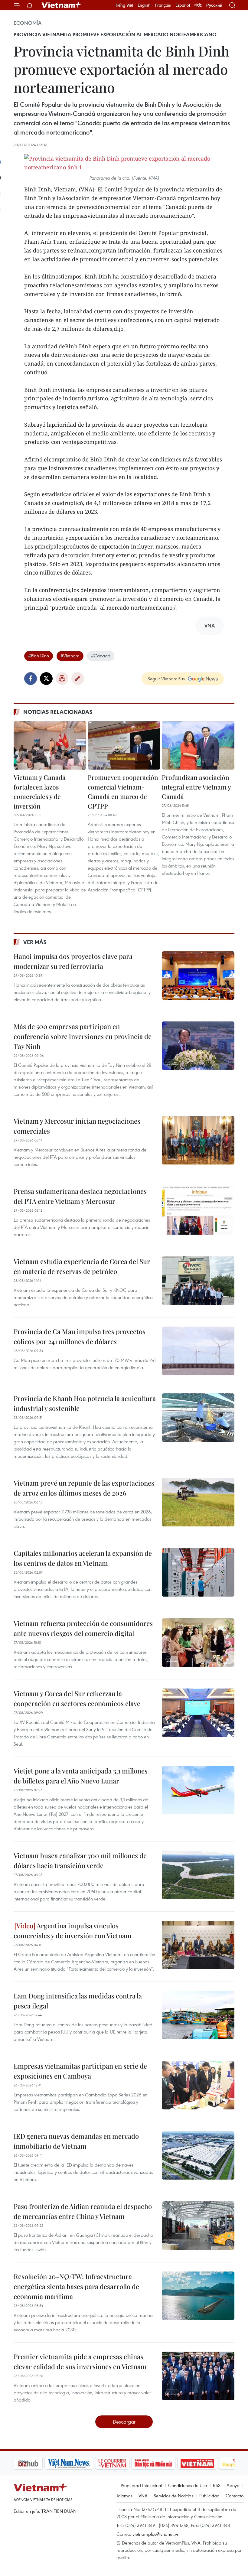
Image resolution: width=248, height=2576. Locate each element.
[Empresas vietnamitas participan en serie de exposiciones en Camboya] (198, 2085)
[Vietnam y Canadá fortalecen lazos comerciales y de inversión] (50, 745)
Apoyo (233, 2485)
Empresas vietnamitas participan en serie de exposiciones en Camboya (80, 2071)
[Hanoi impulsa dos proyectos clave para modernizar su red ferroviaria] (198, 975)
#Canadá (101, 656)
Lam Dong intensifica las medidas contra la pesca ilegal (78, 2001)
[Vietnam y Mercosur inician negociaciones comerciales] (198, 1140)
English (144, 5)
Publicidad (209, 2496)
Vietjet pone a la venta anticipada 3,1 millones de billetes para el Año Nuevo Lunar (81, 1776)
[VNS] (38, 2463)
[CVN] (81, 2463)
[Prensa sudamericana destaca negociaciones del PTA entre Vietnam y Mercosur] (198, 1210)
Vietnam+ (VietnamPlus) (62, 5)
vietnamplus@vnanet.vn (156, 2534)
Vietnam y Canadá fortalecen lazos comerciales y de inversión (40, 791)
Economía (28, 23)
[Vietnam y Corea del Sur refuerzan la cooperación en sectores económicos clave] (198, 1713)
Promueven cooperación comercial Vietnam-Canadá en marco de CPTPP (123, 791)
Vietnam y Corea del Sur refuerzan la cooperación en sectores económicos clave (77, 1698)
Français (163, 5)
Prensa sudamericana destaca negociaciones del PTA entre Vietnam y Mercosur (80, 1196)
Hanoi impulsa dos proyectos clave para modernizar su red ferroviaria (73, 961)
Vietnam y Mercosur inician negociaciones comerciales (77, 1126)
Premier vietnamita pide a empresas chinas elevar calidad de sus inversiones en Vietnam (80, 2361)
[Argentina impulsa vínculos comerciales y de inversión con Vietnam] (198, 1945)
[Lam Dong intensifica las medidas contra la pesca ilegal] (198, 2015)
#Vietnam (70, 656)
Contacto (235, 2496)
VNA (143, 2496)
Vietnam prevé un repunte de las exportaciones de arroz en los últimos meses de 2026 (84, 1488)
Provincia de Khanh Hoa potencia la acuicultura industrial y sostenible (85, 1403)
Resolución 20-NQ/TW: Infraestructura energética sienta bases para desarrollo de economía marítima (76, 2286)
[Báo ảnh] (166, 2463)
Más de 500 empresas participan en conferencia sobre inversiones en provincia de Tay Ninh (83, 1036)
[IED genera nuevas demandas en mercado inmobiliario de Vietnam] (198, 2155)
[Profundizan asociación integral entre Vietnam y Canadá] (198, 745)
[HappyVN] (207, 2463)
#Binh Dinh (39, 656)
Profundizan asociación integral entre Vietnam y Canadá (196, 787)
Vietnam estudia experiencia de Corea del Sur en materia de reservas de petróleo (82, 1266)
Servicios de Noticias (173, 2496)
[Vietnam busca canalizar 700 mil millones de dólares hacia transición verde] (198, 1875)
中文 (198, 5)
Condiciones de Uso (188, 2485)
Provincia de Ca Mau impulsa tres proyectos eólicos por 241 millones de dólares (80, 1336)
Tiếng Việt (124, 5)
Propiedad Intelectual (141, 2485)
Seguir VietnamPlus (166, 679)
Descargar (124, 2422)
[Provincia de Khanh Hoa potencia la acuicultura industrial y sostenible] (198, 1418)
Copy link (78, 679)
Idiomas (125, 2496)
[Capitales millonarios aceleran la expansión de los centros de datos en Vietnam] (198, 1572)
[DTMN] (122, 2463)
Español (183, 5)
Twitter (46, 679)
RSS (217, 2485)
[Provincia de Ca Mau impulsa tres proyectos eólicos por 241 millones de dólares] (198, 1351)
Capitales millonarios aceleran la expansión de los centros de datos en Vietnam (83, 1558)
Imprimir (62, 679)
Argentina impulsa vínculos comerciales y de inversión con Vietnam (73, 1931)
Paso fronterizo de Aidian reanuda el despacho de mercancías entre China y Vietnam (83, 2211)
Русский (214, 5)
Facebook (31, 679)
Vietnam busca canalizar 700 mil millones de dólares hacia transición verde (80, 1860)
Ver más (35, 942)
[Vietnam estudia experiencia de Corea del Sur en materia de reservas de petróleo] (198, 1281)
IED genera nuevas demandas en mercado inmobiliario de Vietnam (76, 2141)
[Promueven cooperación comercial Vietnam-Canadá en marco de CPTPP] (124, 745)
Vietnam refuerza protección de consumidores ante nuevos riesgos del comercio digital (83, 1628)
